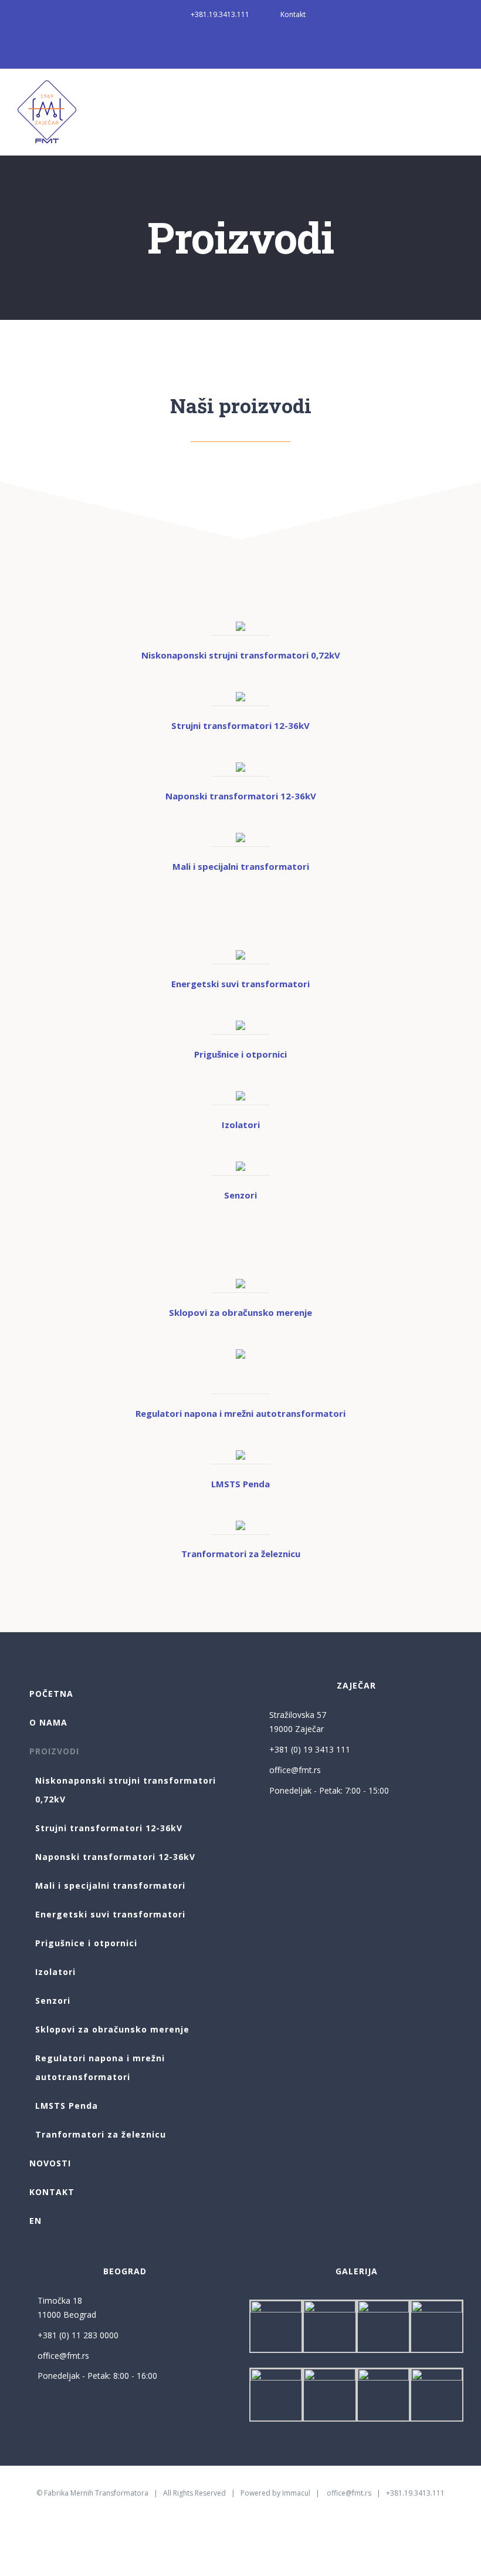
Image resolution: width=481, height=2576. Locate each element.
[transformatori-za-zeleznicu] (240, 1525)
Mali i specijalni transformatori (241, 866)
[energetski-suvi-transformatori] (240, 954)
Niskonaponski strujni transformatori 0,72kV (241, 655)
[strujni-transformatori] (240, 696)
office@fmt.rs (295, 1770)
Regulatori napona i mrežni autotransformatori (240, 1413)
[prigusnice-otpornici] (240, 1025)
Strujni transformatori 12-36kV (240, 725)
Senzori (240, 1195)
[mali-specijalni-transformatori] (240, 837)
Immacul (296, 2493)
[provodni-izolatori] (240, 1095)
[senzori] (240, 1166)
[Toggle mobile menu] (459, 97)
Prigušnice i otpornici (240, 1054)
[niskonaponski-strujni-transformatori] (240, 626)
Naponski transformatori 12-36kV (241, 796)
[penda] (240, 1454)
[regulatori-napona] (240, 1353)
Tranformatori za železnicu (241, 1554)
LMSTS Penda (240, 1484)
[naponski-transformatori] (240, 767)
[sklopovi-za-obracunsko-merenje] (240, 1283)
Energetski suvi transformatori (240, 984)
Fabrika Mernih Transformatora (96, 2493)
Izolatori (241, 1125)
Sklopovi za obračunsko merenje (240, 1312)
